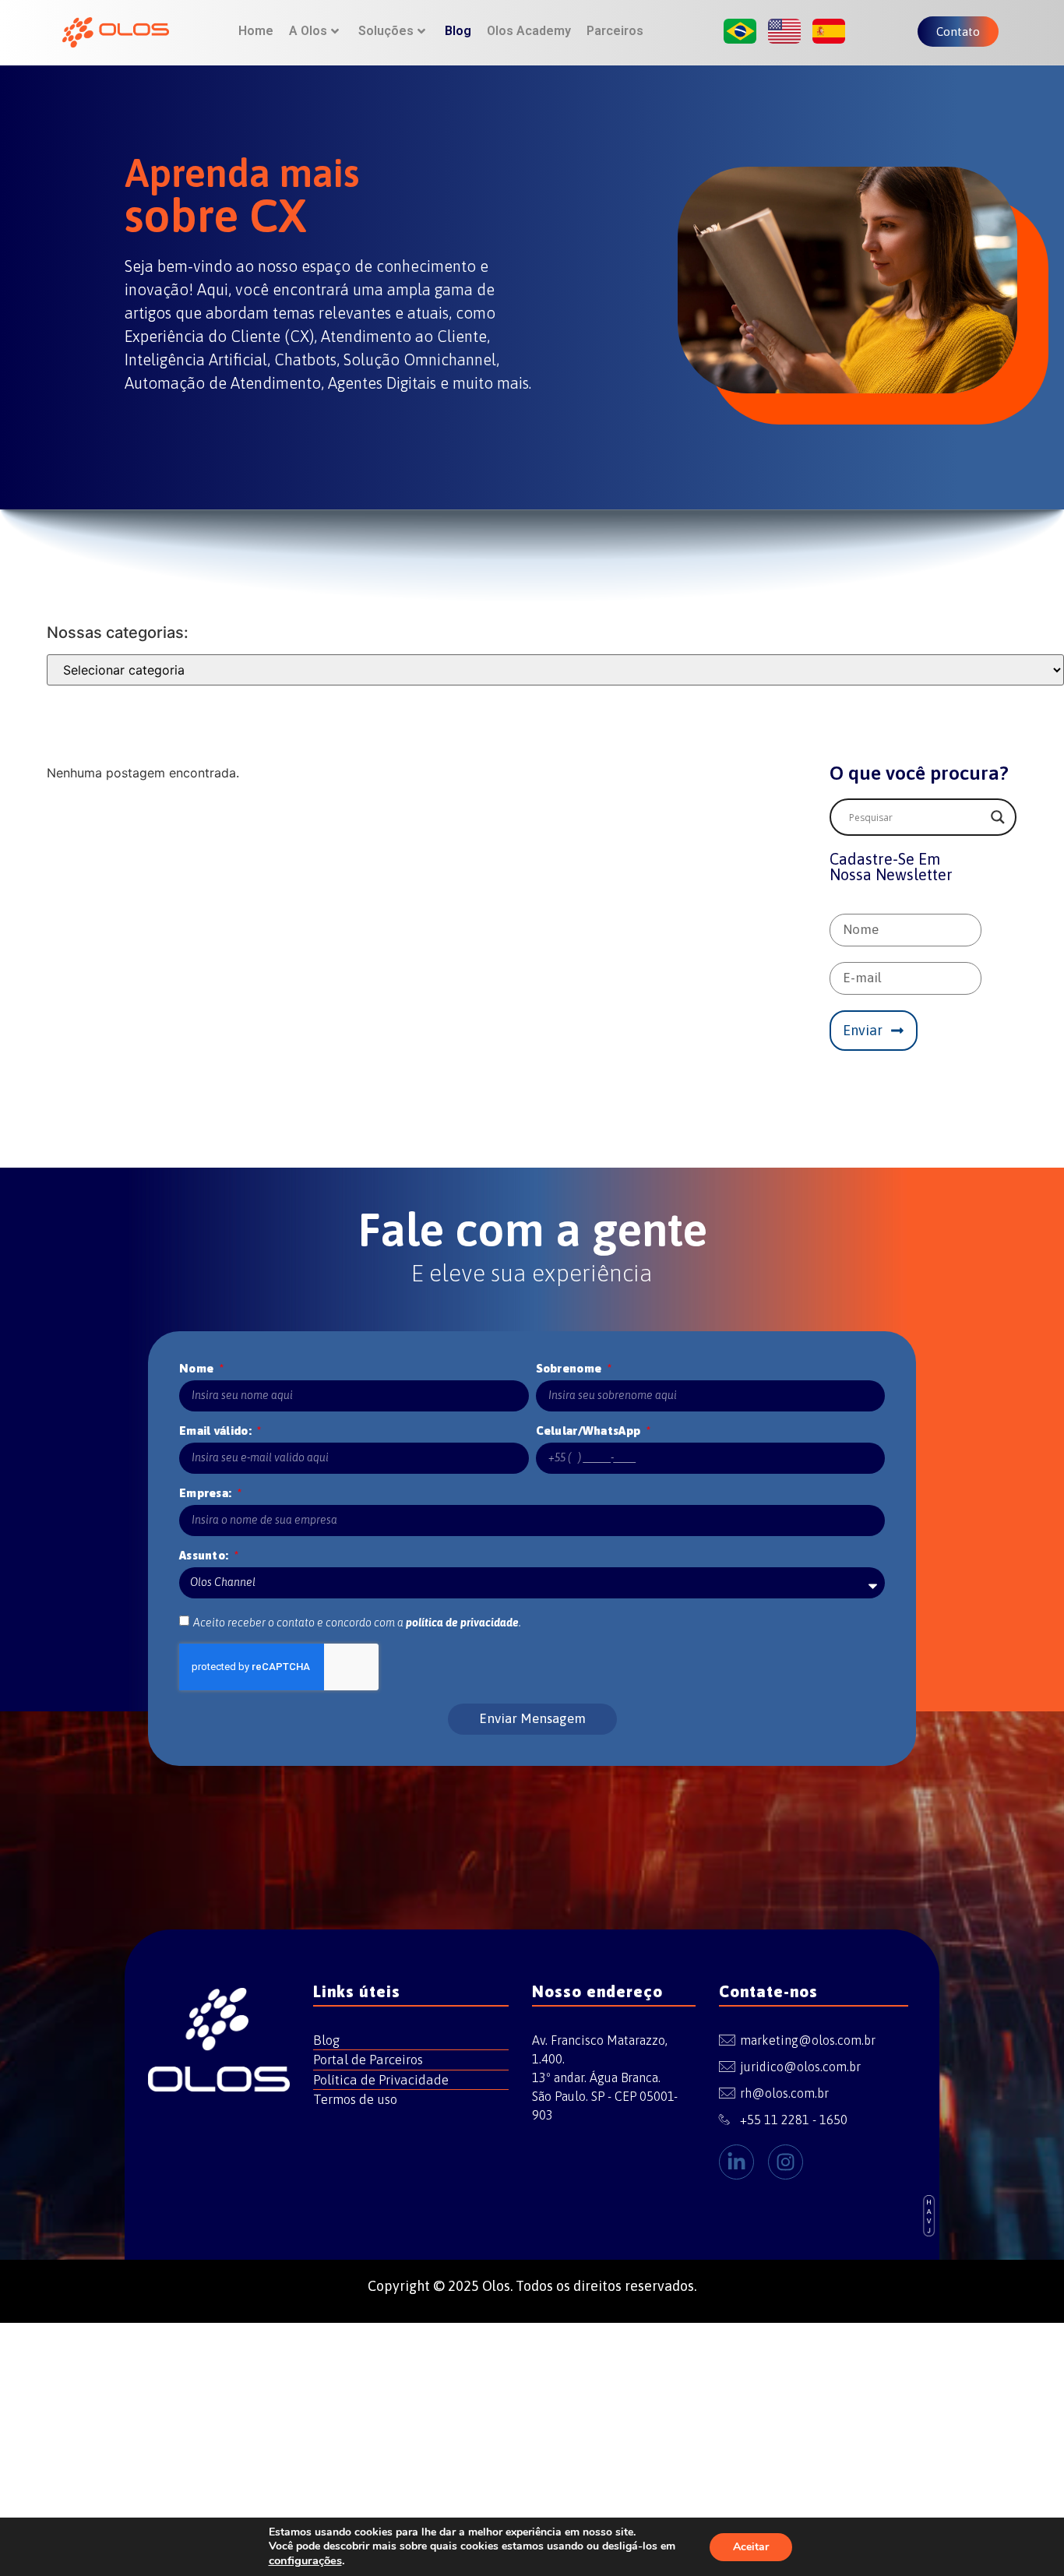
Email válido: (217, 1431)
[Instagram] (786, 2162)
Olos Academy (529, 31)
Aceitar (751, 2547)
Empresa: (207, 1493)
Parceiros (615, 31)
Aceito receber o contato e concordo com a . (357, 1623)
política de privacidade (462, 1623)
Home (256, 31)
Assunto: (206, 1555)
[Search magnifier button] (998, 817)
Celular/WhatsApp (590, 1431)
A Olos (308, 31)
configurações (305, 2560)
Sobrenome (571, 1368)
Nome (198, 1368)
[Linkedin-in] (736, 2162)
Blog (458, 31)
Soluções (386, 31)
